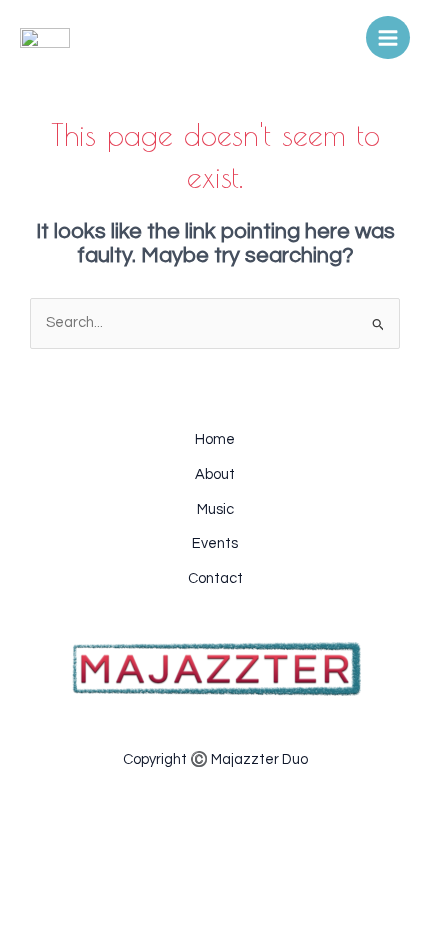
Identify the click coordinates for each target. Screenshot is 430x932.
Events (215, 543)
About (215, 474)
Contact (215, 578)
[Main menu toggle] (388, 38)
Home (215, 439)
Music (215, 509)
